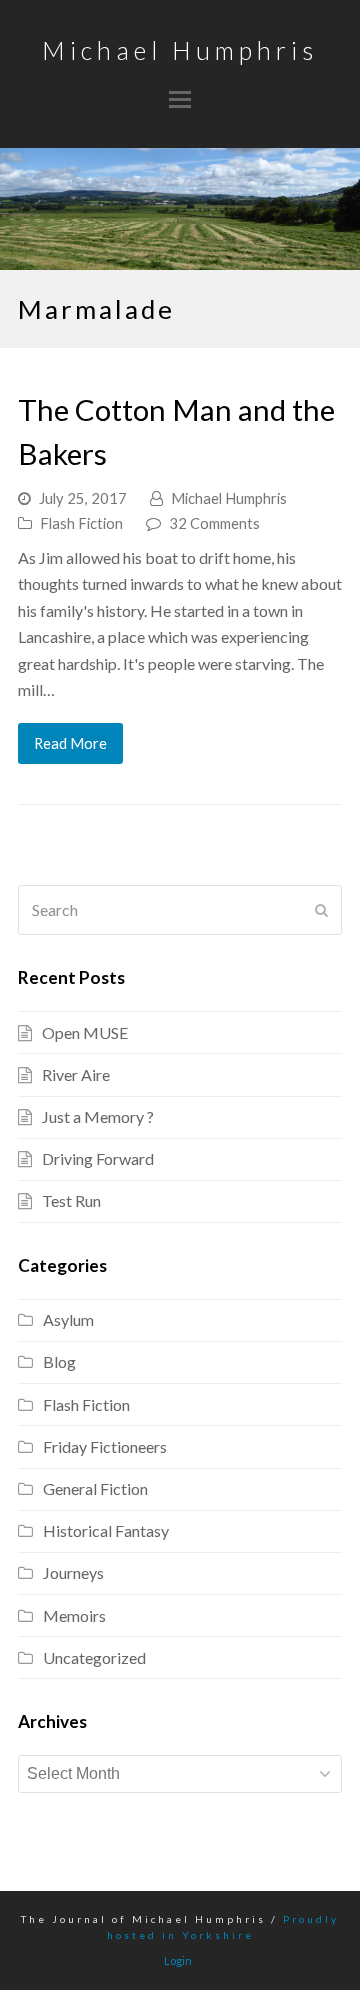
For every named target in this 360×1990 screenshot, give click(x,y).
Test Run (71, 1200)
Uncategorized (94, 1657)
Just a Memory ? (98, 1116)
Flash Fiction (81, 523)
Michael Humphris (180, 50)
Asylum (68, 1319)
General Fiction (95, 1488)
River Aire (76, 1074)
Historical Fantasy (106, 1530)
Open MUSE (85, 1032)
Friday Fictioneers (105, 1446)
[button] (180, 99)
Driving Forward (98, 1158)
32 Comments (214, 523)
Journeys (73, 1572)
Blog (59, 1361)
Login (178, 1960)
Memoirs (74, 1615)
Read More (70, 743)
